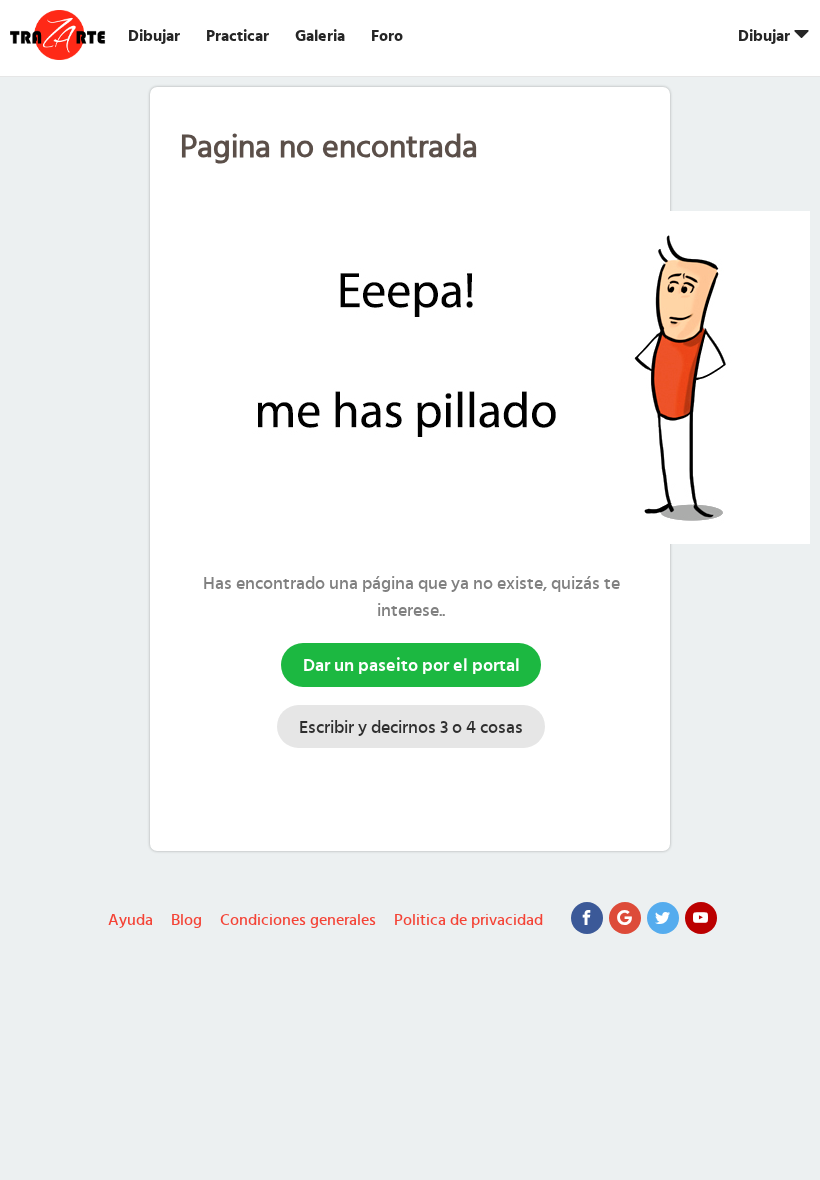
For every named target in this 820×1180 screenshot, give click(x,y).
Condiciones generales (298, 920)
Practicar (237, 36)
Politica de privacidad (468, 920)
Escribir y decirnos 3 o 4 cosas (411, 728)
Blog (186, 920)
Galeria (320, 36)
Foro (387, 36)
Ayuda (130, 920)
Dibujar (154, 36)
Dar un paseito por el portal (411, 666)
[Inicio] (60, 35)
